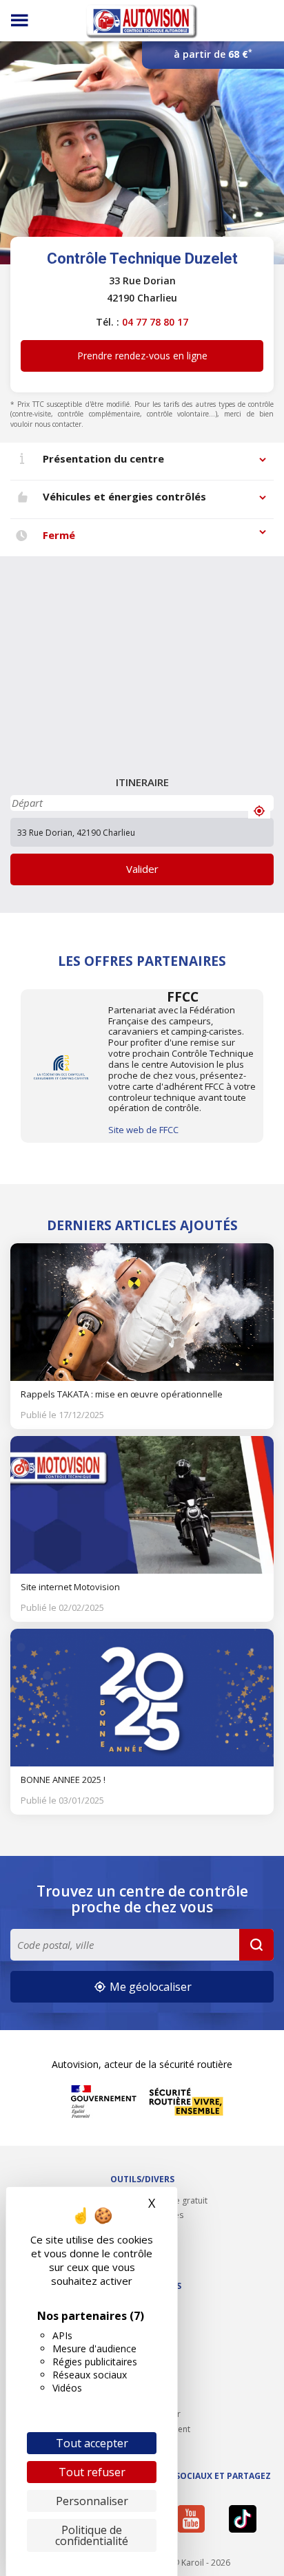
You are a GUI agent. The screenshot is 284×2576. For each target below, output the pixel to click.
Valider (142, 869)
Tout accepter (92, 2443)
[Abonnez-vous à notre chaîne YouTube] (196, 2519)
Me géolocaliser (149, 1987)
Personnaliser (92, 2501)
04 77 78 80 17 (155, 322)
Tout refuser (92, 2472)
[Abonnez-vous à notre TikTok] (247, 2519)
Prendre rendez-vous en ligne (142, 356)
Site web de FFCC (143, 1130)
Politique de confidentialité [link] (92, 2535)
